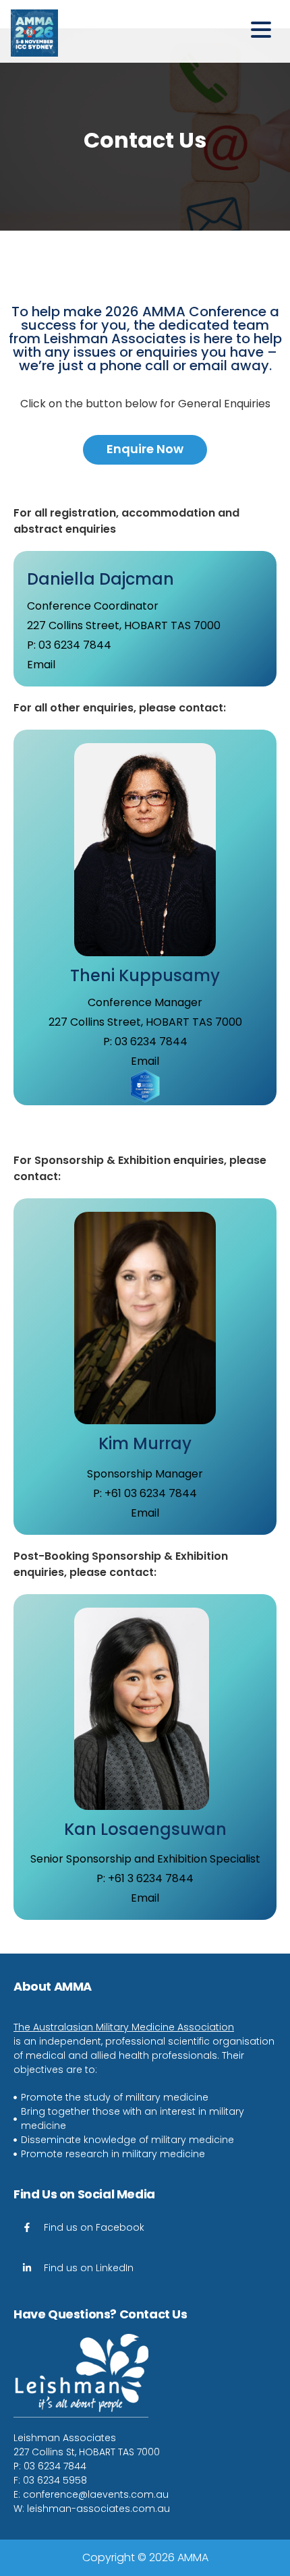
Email (41, 665)
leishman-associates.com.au (98, 2509)
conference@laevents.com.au (96, 2494)
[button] (265, 31)
